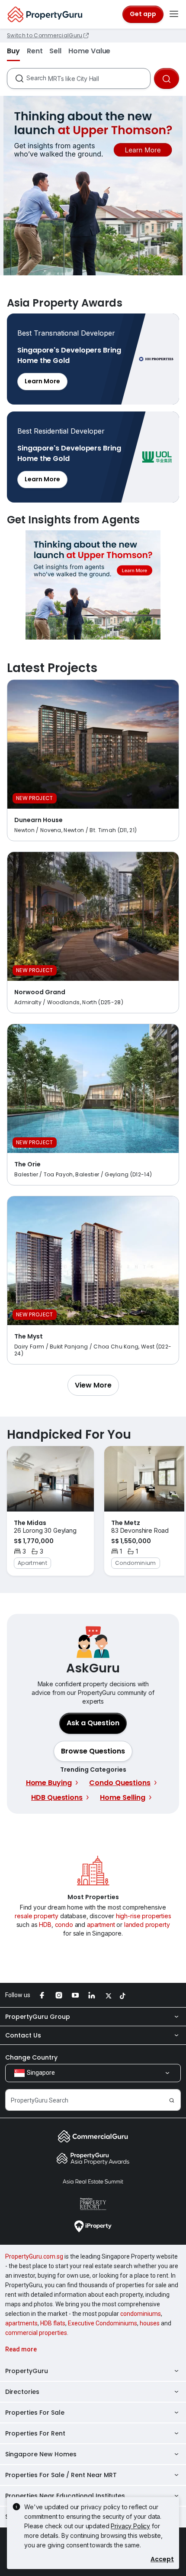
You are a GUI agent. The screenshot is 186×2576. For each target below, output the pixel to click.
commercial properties (36, 2333)
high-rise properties (144, 1916)
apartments (21, 2323)
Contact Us (23, 2035)
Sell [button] (55, 51)
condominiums (141, 2314)
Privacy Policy (130, 2526)
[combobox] (88, 78)
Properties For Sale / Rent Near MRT (61, 2475)
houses (150, 2323)
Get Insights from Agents (93, 585)
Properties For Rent (35, 2433)
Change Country (31, 2057)
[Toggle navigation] (174, 14)
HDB (45, 1925)
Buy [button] (13, 51)
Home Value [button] (89, 51)
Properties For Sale (35, 2413)
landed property (147, 1925)
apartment (101, 1925)
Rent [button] (35, 51)
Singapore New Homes (41, 2454)
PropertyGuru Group (38, 2017)
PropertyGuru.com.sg (34, 2256)
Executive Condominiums (103, 2323)
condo (64, 1925)
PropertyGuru (27, 2371)
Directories (22, 2392)
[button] (93, 1385)
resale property (37, 1916)
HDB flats (53, 2323)
